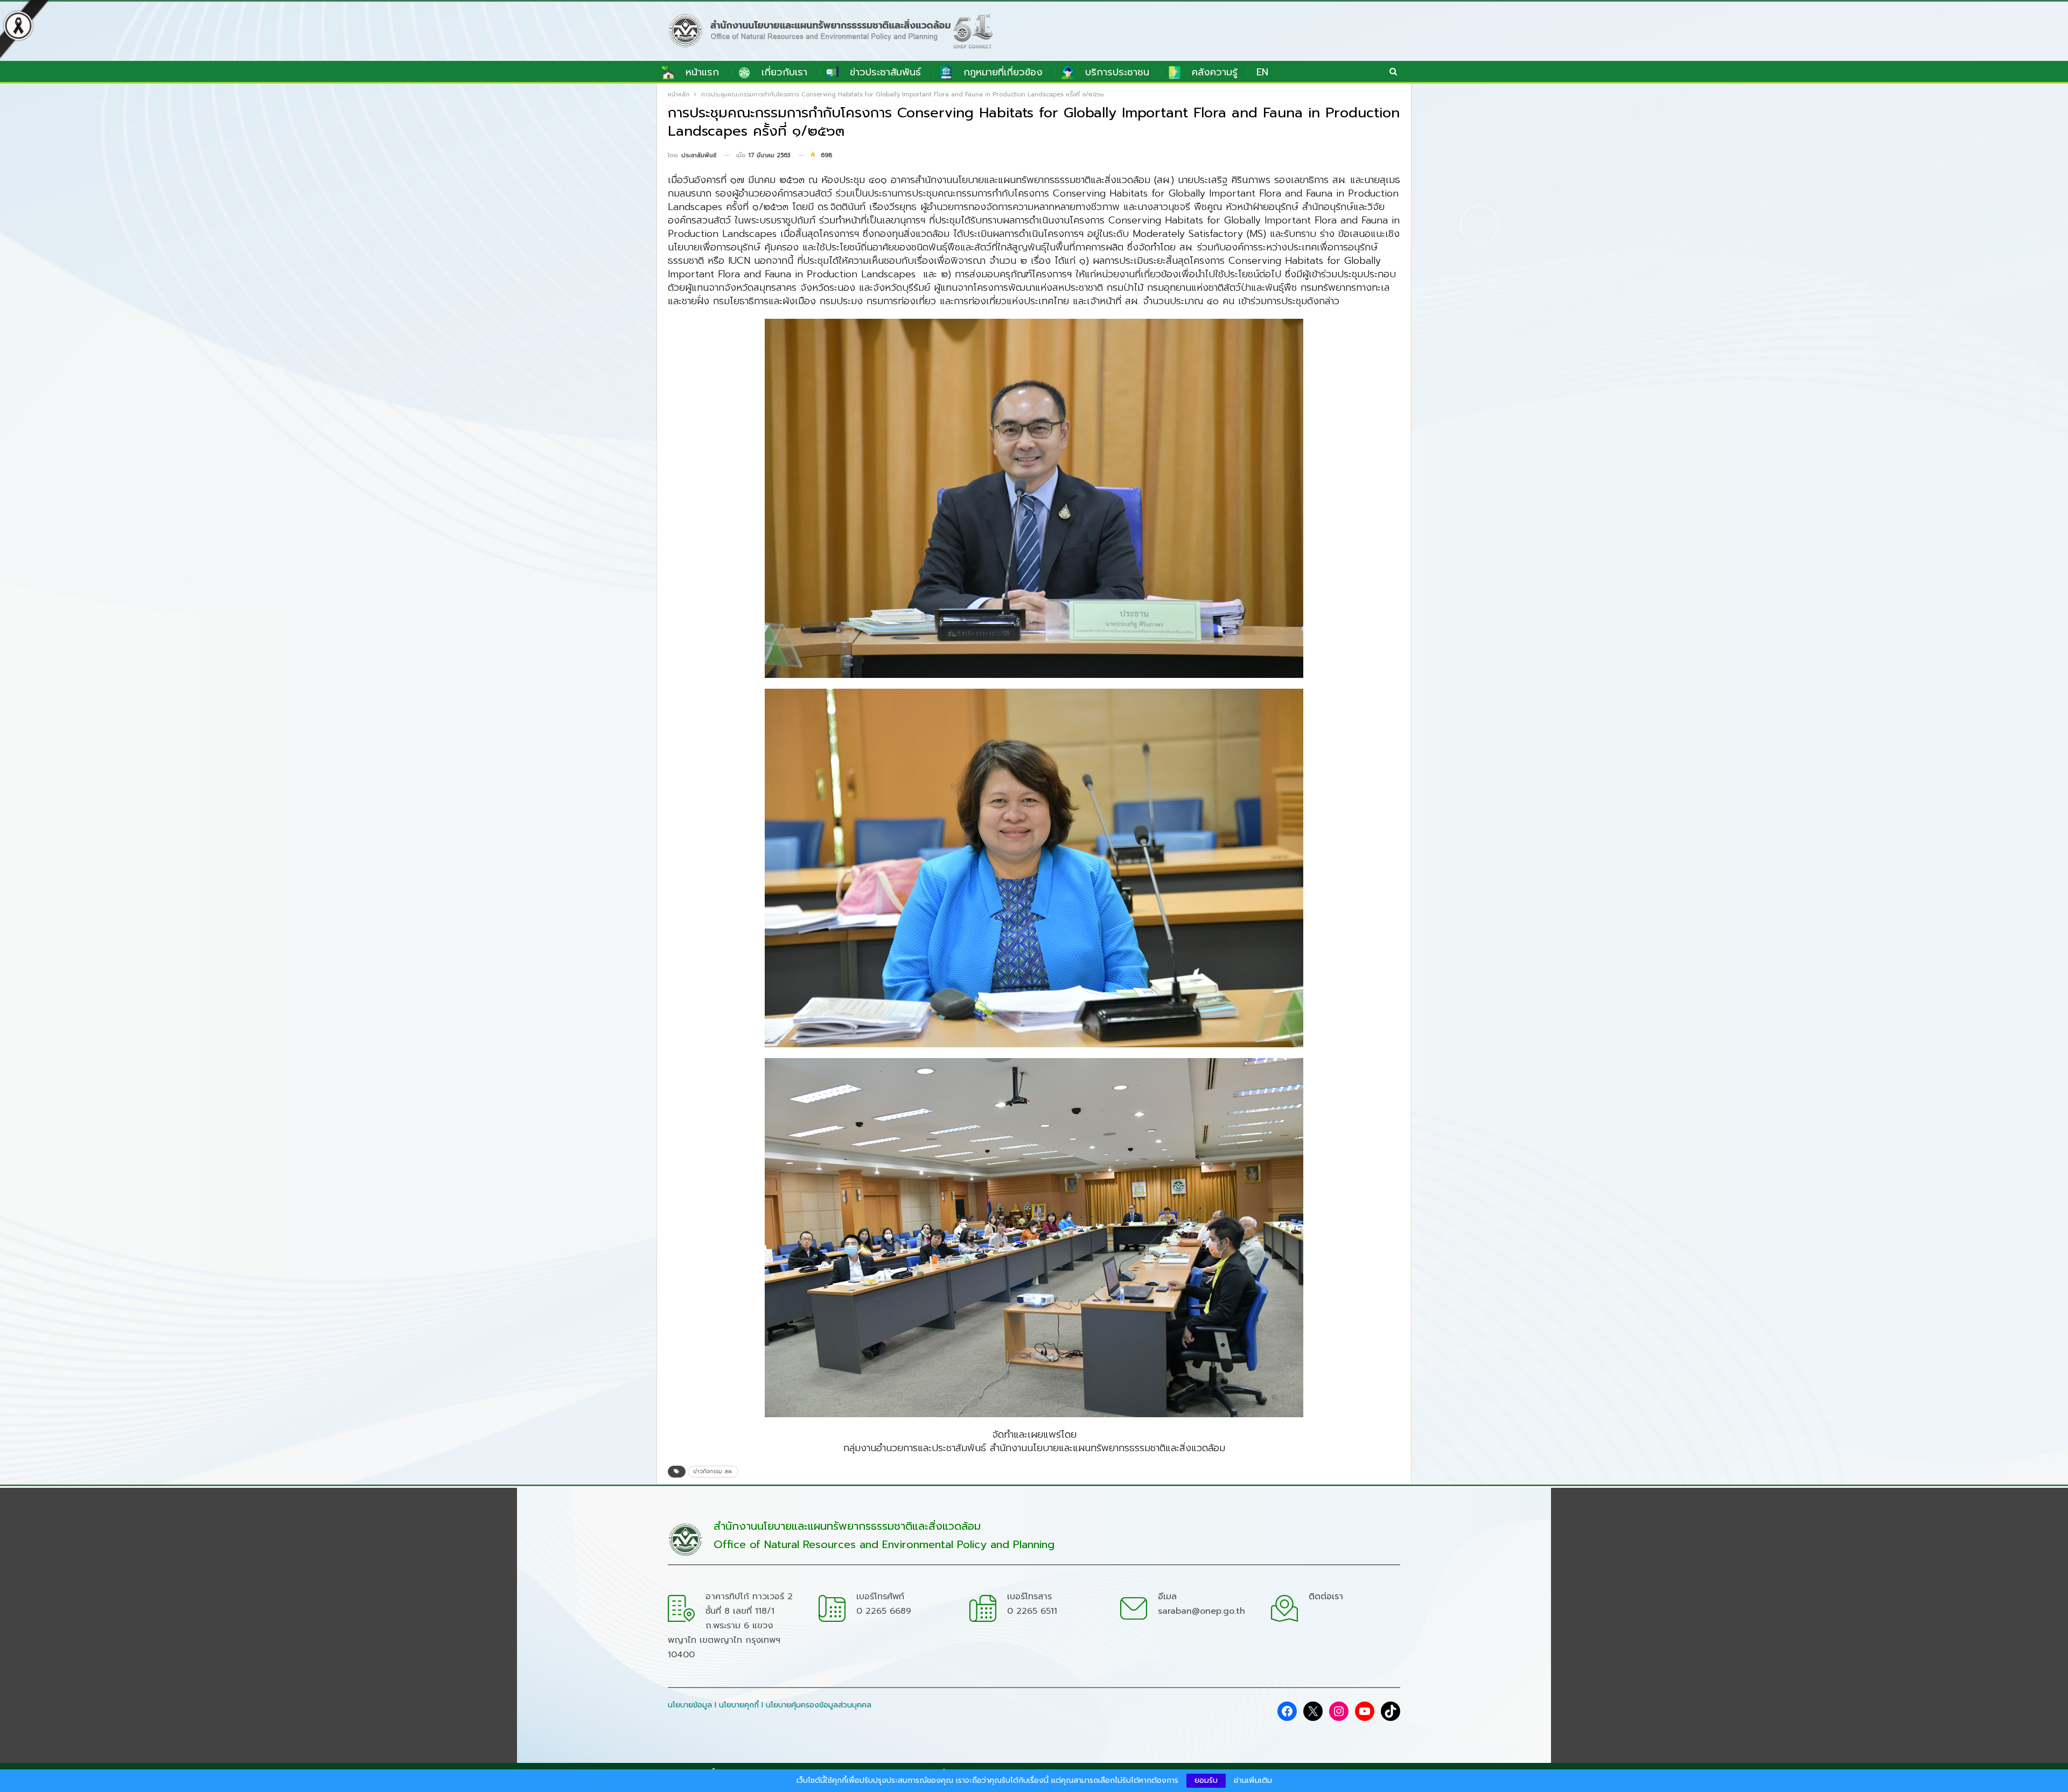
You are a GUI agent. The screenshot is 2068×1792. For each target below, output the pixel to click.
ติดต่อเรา (1326, 1597)
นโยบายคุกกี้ (739, 1705)
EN (1262, 72)
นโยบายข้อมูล (690, 1705)
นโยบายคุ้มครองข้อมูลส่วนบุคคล (819, 1705)
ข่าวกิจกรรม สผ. (713, 1471)
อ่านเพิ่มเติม (1253, 1781)
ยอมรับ (1206, 1780)
